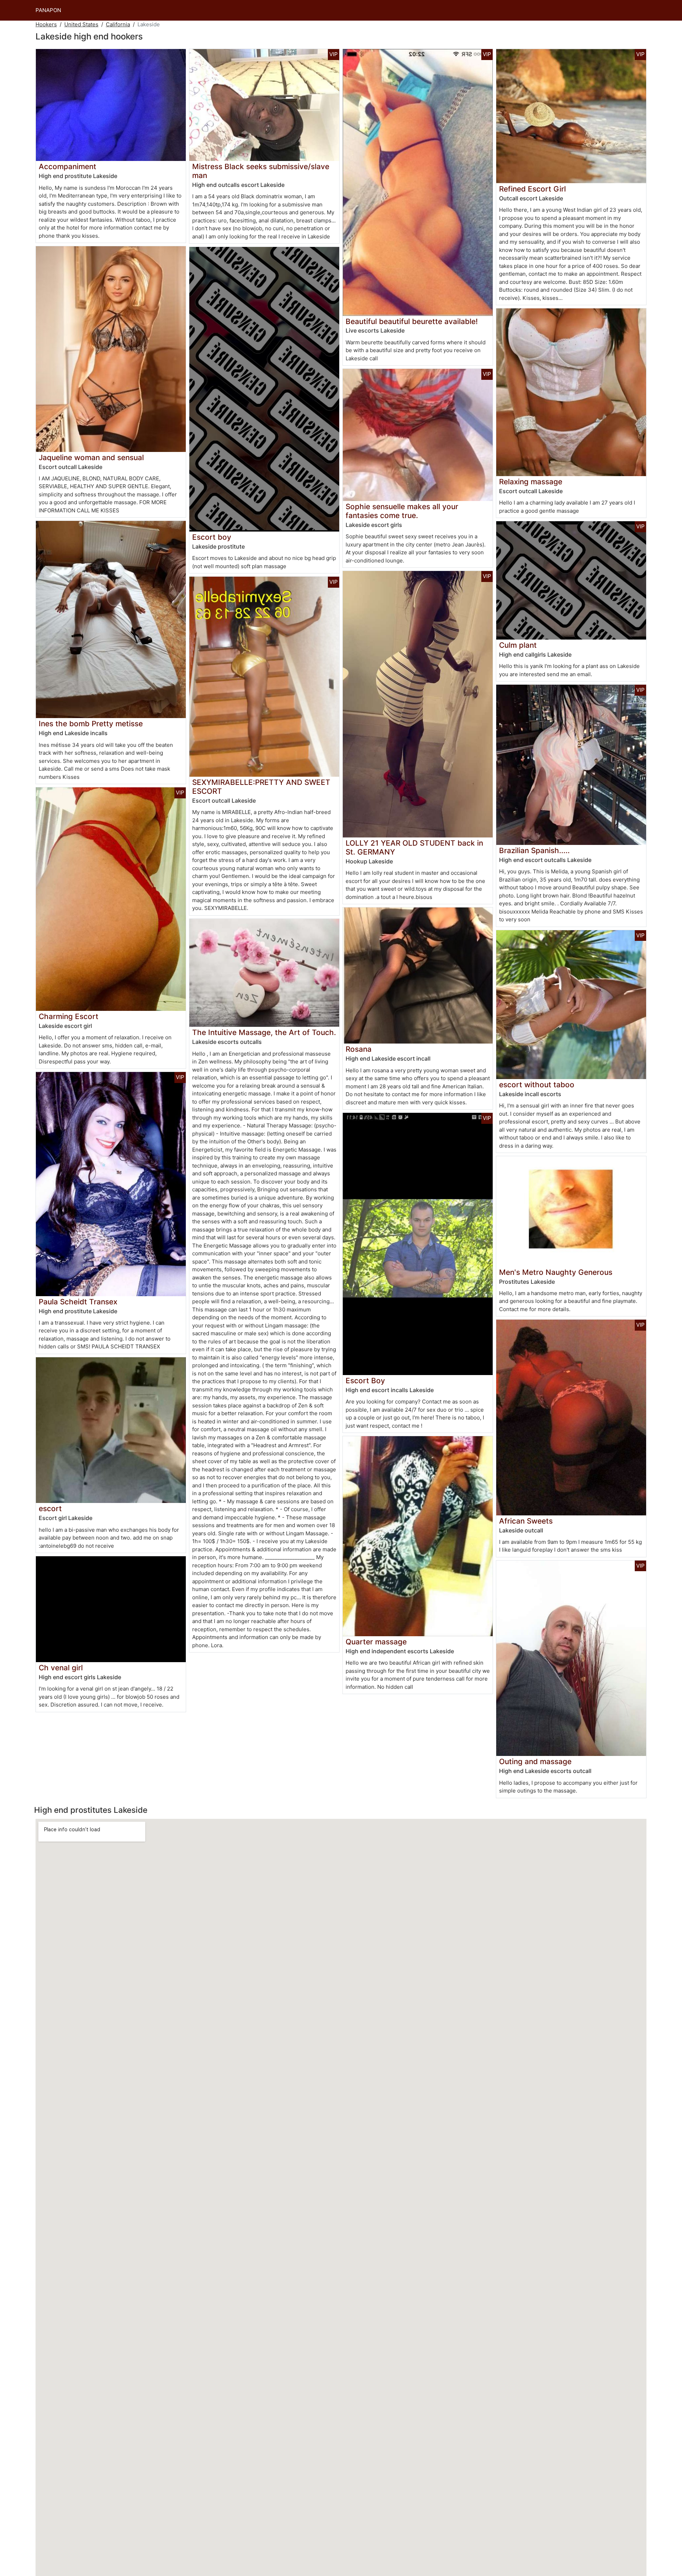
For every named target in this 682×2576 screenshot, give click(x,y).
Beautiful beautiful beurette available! (412, 321)
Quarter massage (376, 1642)
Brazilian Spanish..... (534, 850)
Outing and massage (535, 1761)
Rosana (359, 1049)
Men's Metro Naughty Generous (556, 1272)
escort (50, 1508)
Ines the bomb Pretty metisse (91, 724)
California (118, 24)
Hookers (46, 24)
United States (81, 24)
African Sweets (526, 1521)
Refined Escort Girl (532, 189)
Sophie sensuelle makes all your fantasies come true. (402, 511)
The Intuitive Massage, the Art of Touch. (264, 1032)
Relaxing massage (531, 482)
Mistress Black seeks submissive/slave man (261, 171)
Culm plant (518, 645)
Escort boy (212, 537)
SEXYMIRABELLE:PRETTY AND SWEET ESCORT (261, 787)
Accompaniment (67, 166)
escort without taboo (537, 1085)
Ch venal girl (61, 1668)
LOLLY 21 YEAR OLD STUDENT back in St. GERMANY (414, 847)
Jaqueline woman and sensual (91, 457)
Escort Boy (365, 1381)
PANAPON (48, 10)
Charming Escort (69, 1016)
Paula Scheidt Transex (78, 1302)
